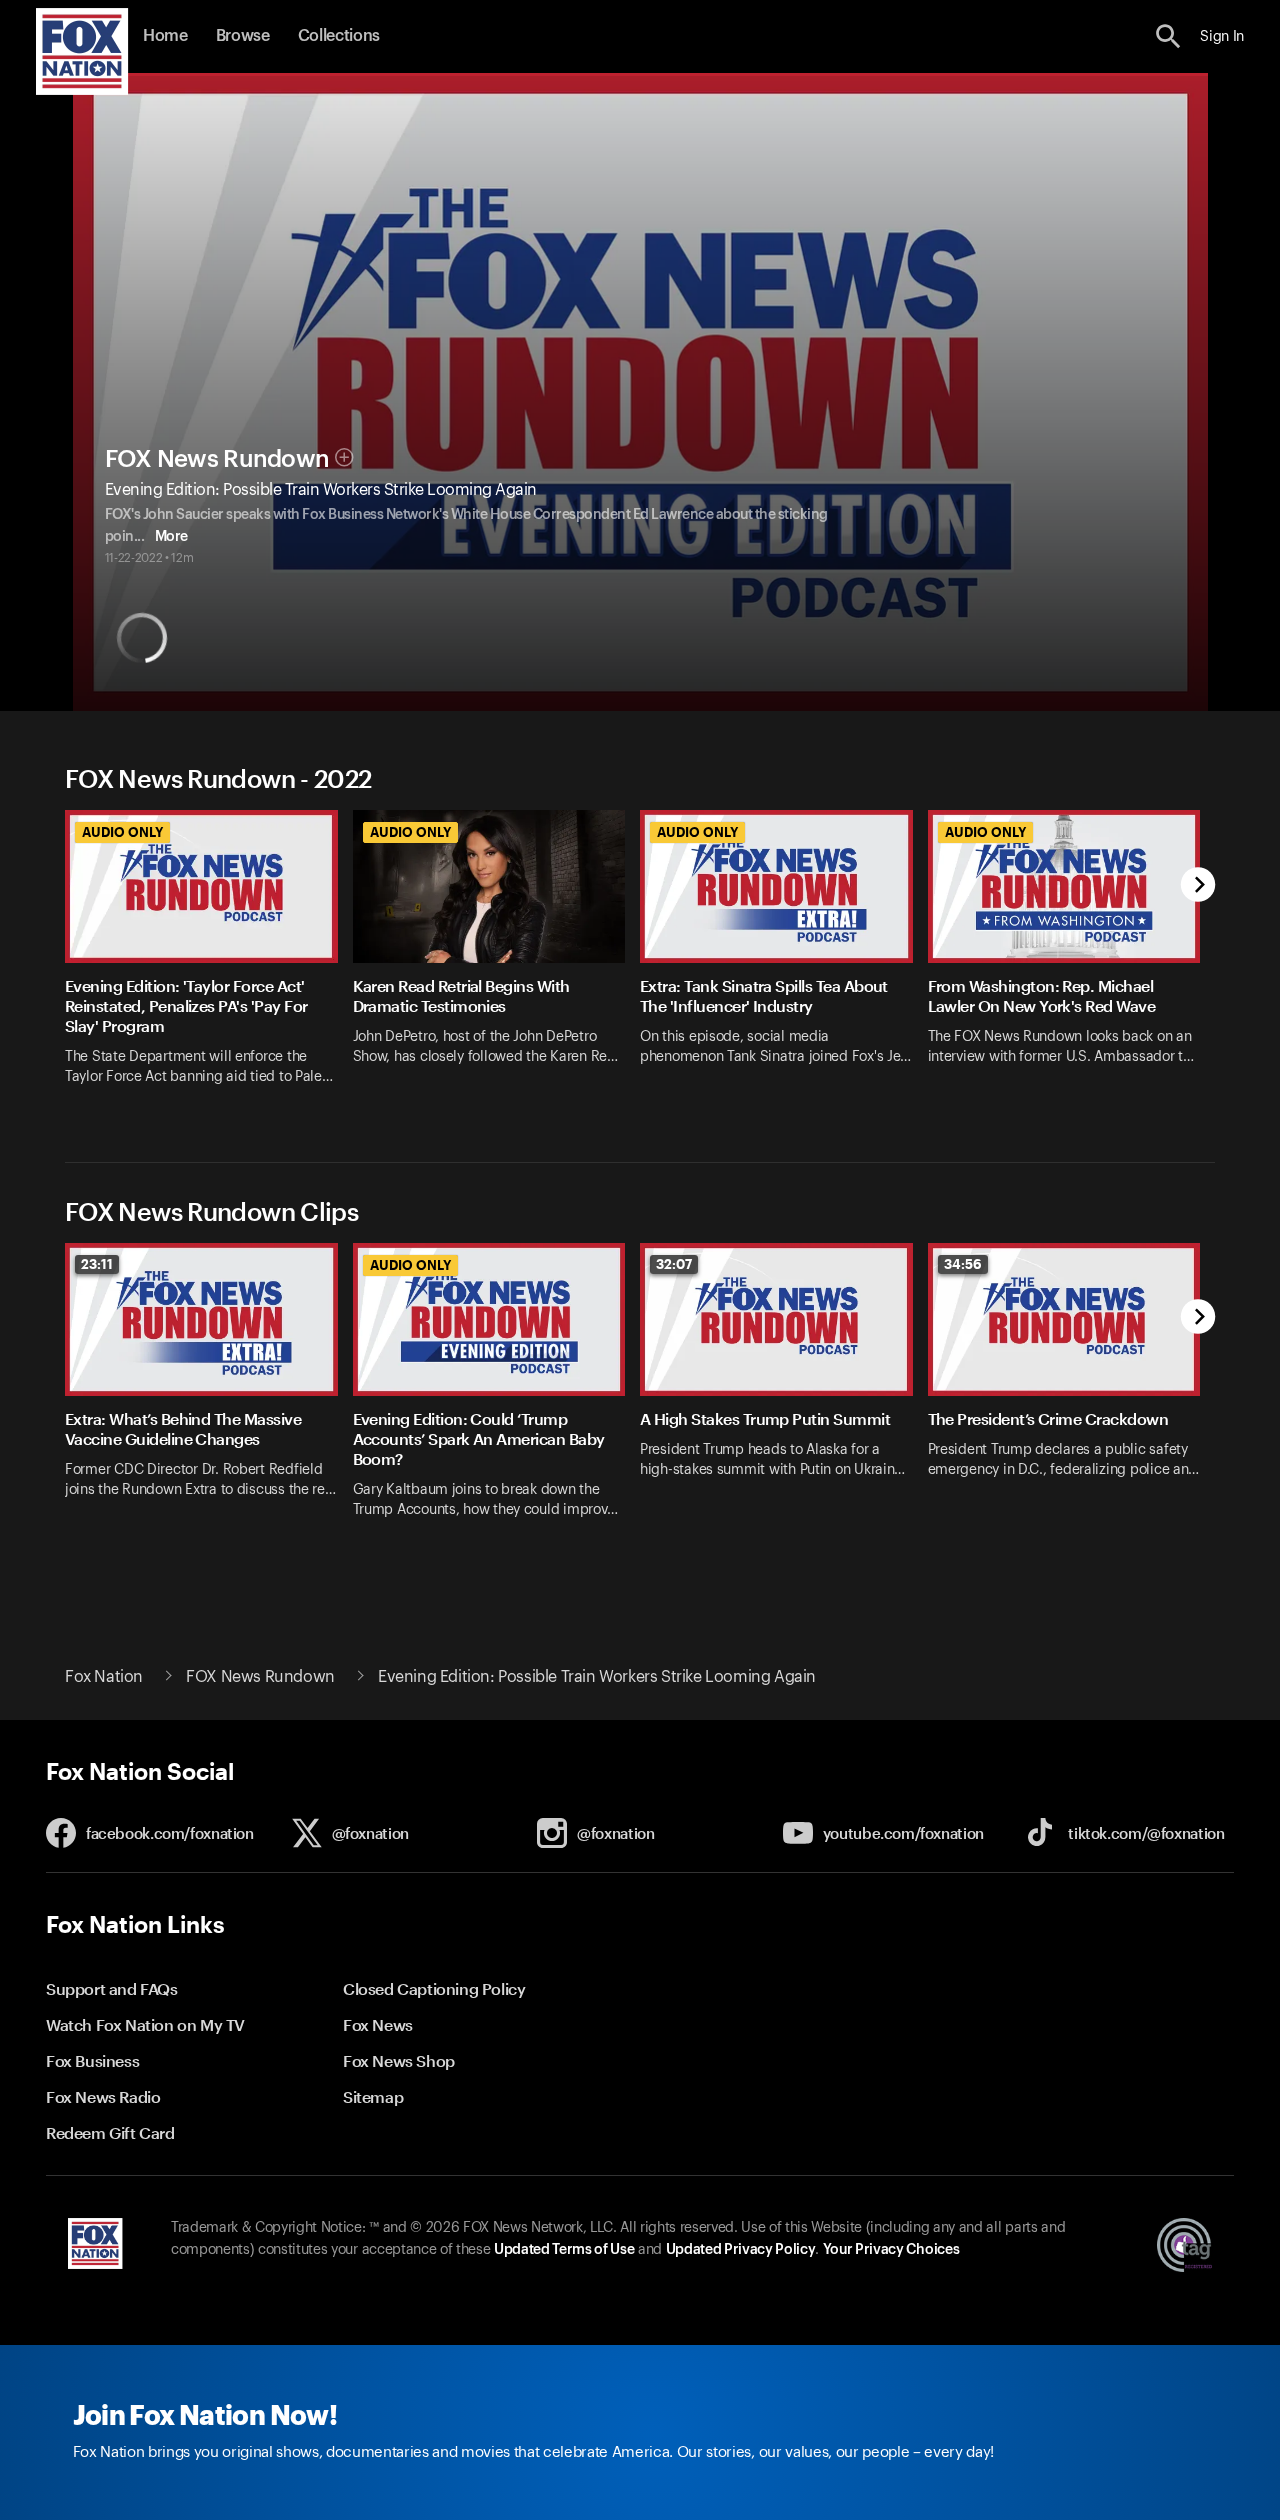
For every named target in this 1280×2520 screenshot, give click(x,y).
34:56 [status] (963, 1264)
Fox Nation (104, 1677)
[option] (209, 960)
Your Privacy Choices (891, 2250)
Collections (339, 36)
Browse (243, 36)
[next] (1198, 886)
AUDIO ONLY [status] (122, 832)
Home (165, 36)
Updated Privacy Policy (741, 2250)
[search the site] (1168, 36)
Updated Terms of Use (564, 2250)
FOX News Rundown (217, 459)
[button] (1168, 36)
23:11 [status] (97, 1264)
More (171, 537)
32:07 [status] (674, 1264)
